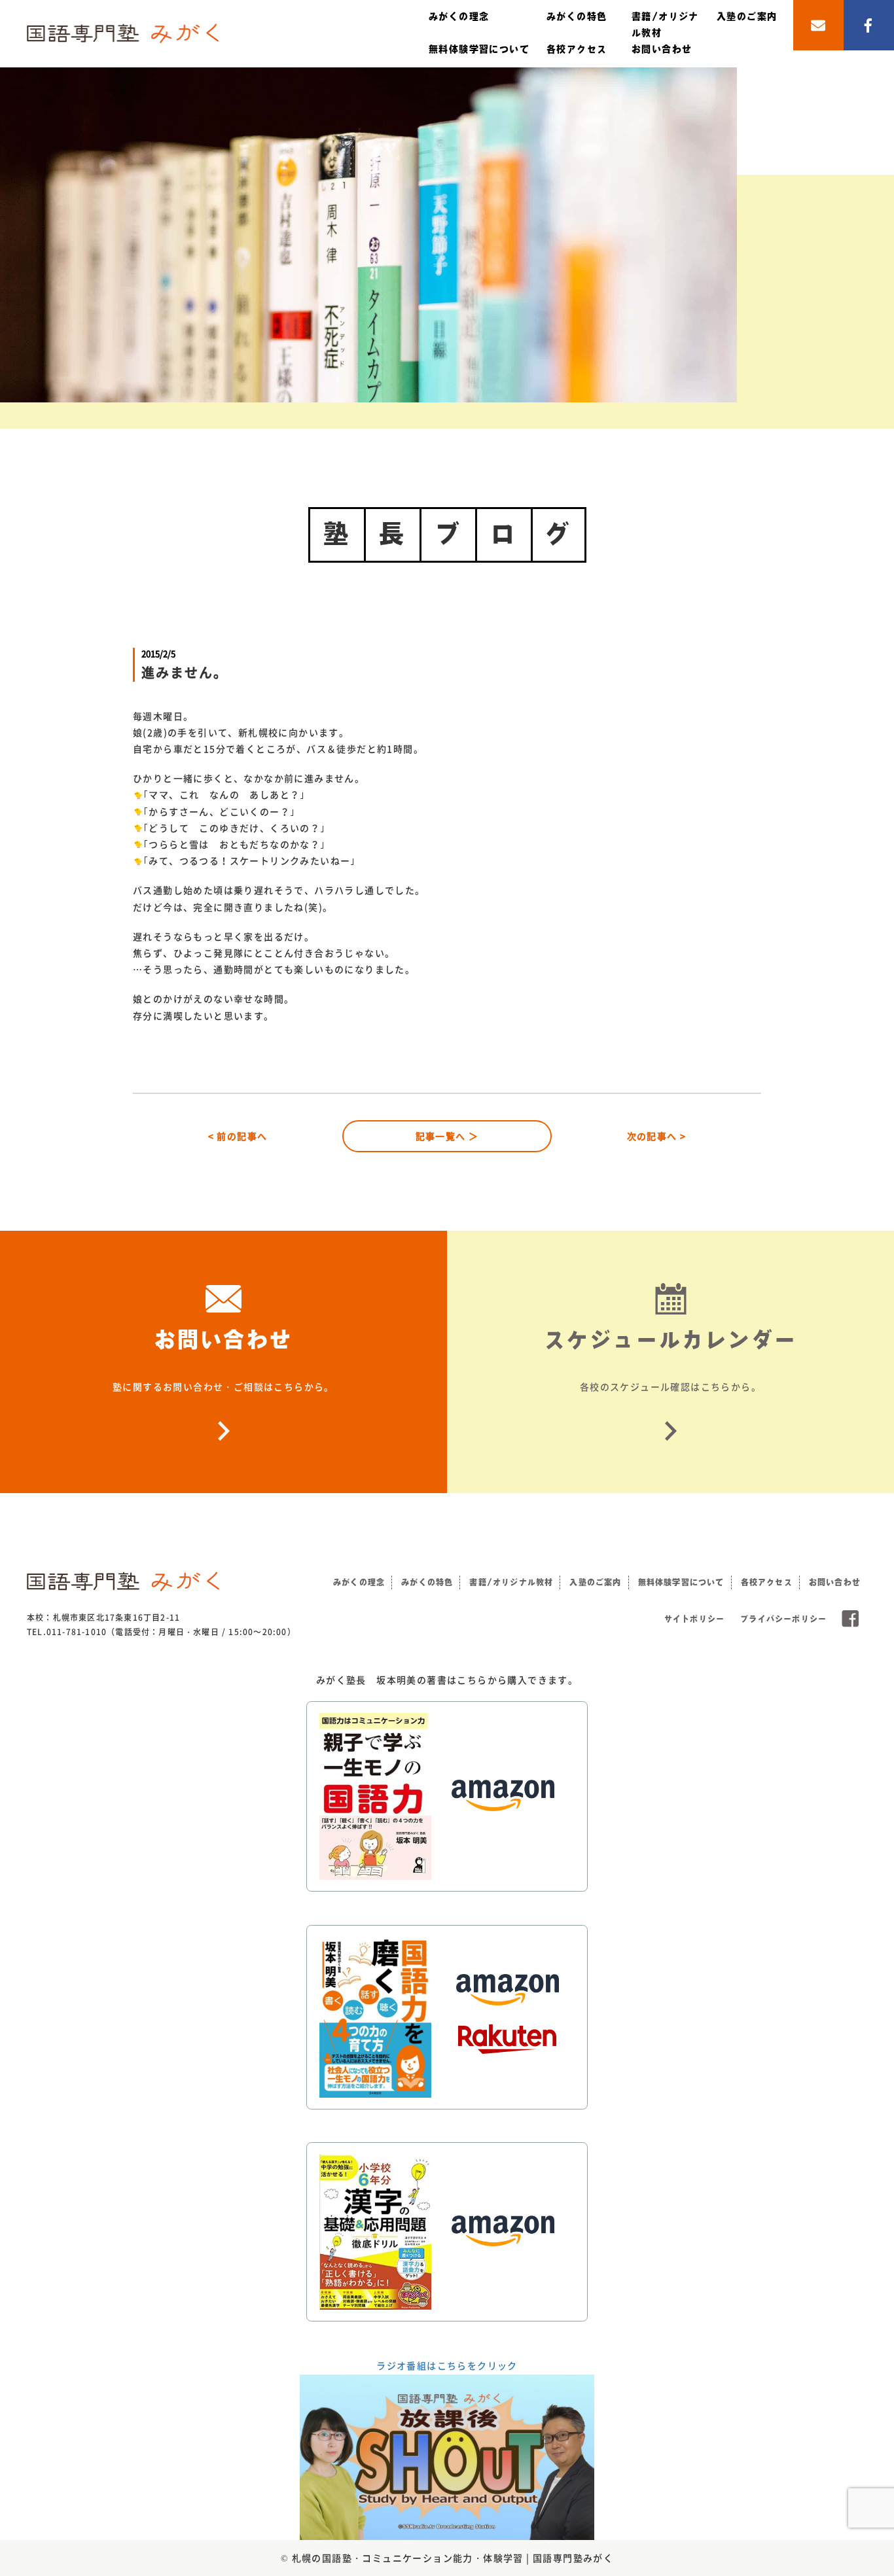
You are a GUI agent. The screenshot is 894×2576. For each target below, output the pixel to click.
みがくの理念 (459, 16)
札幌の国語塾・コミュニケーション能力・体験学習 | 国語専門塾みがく (453, 2558)
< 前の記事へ (238, 1136)
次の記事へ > (657, 1136)
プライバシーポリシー (783, 1619)
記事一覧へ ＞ (447, 1136)
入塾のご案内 (747, 16)
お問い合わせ (662, 49)
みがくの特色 (577, 16)
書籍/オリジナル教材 (511, 1582)
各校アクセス (577, 49)
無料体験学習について (479, 49)
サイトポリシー (694, 1619)
